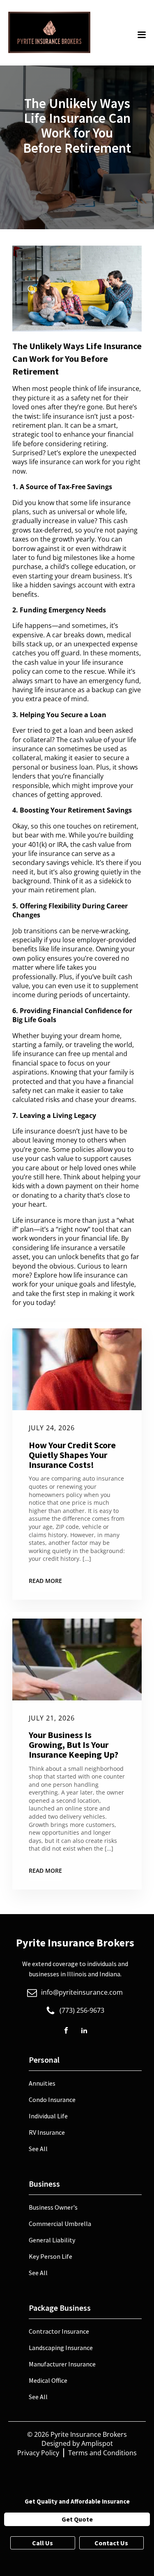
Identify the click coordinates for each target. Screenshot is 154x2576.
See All (38, 2149)
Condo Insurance (52, 2100)
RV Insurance (47, 2132)
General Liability (52, 2240)
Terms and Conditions (102, 2453)
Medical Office (48, 2380)
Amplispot (97, 2443)
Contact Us (111, 2543)
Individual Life (48, 2116)
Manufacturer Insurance (62, 2364)
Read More (45, 1581)
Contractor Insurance (59, 2331)
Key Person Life (51, 2256)
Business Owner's (53, 2207)
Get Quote (77, 2519)
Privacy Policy (38, 2453)
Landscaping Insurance (61, 2348)
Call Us (43, 2543)
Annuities (42, 2083)
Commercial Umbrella (60, 2224)
